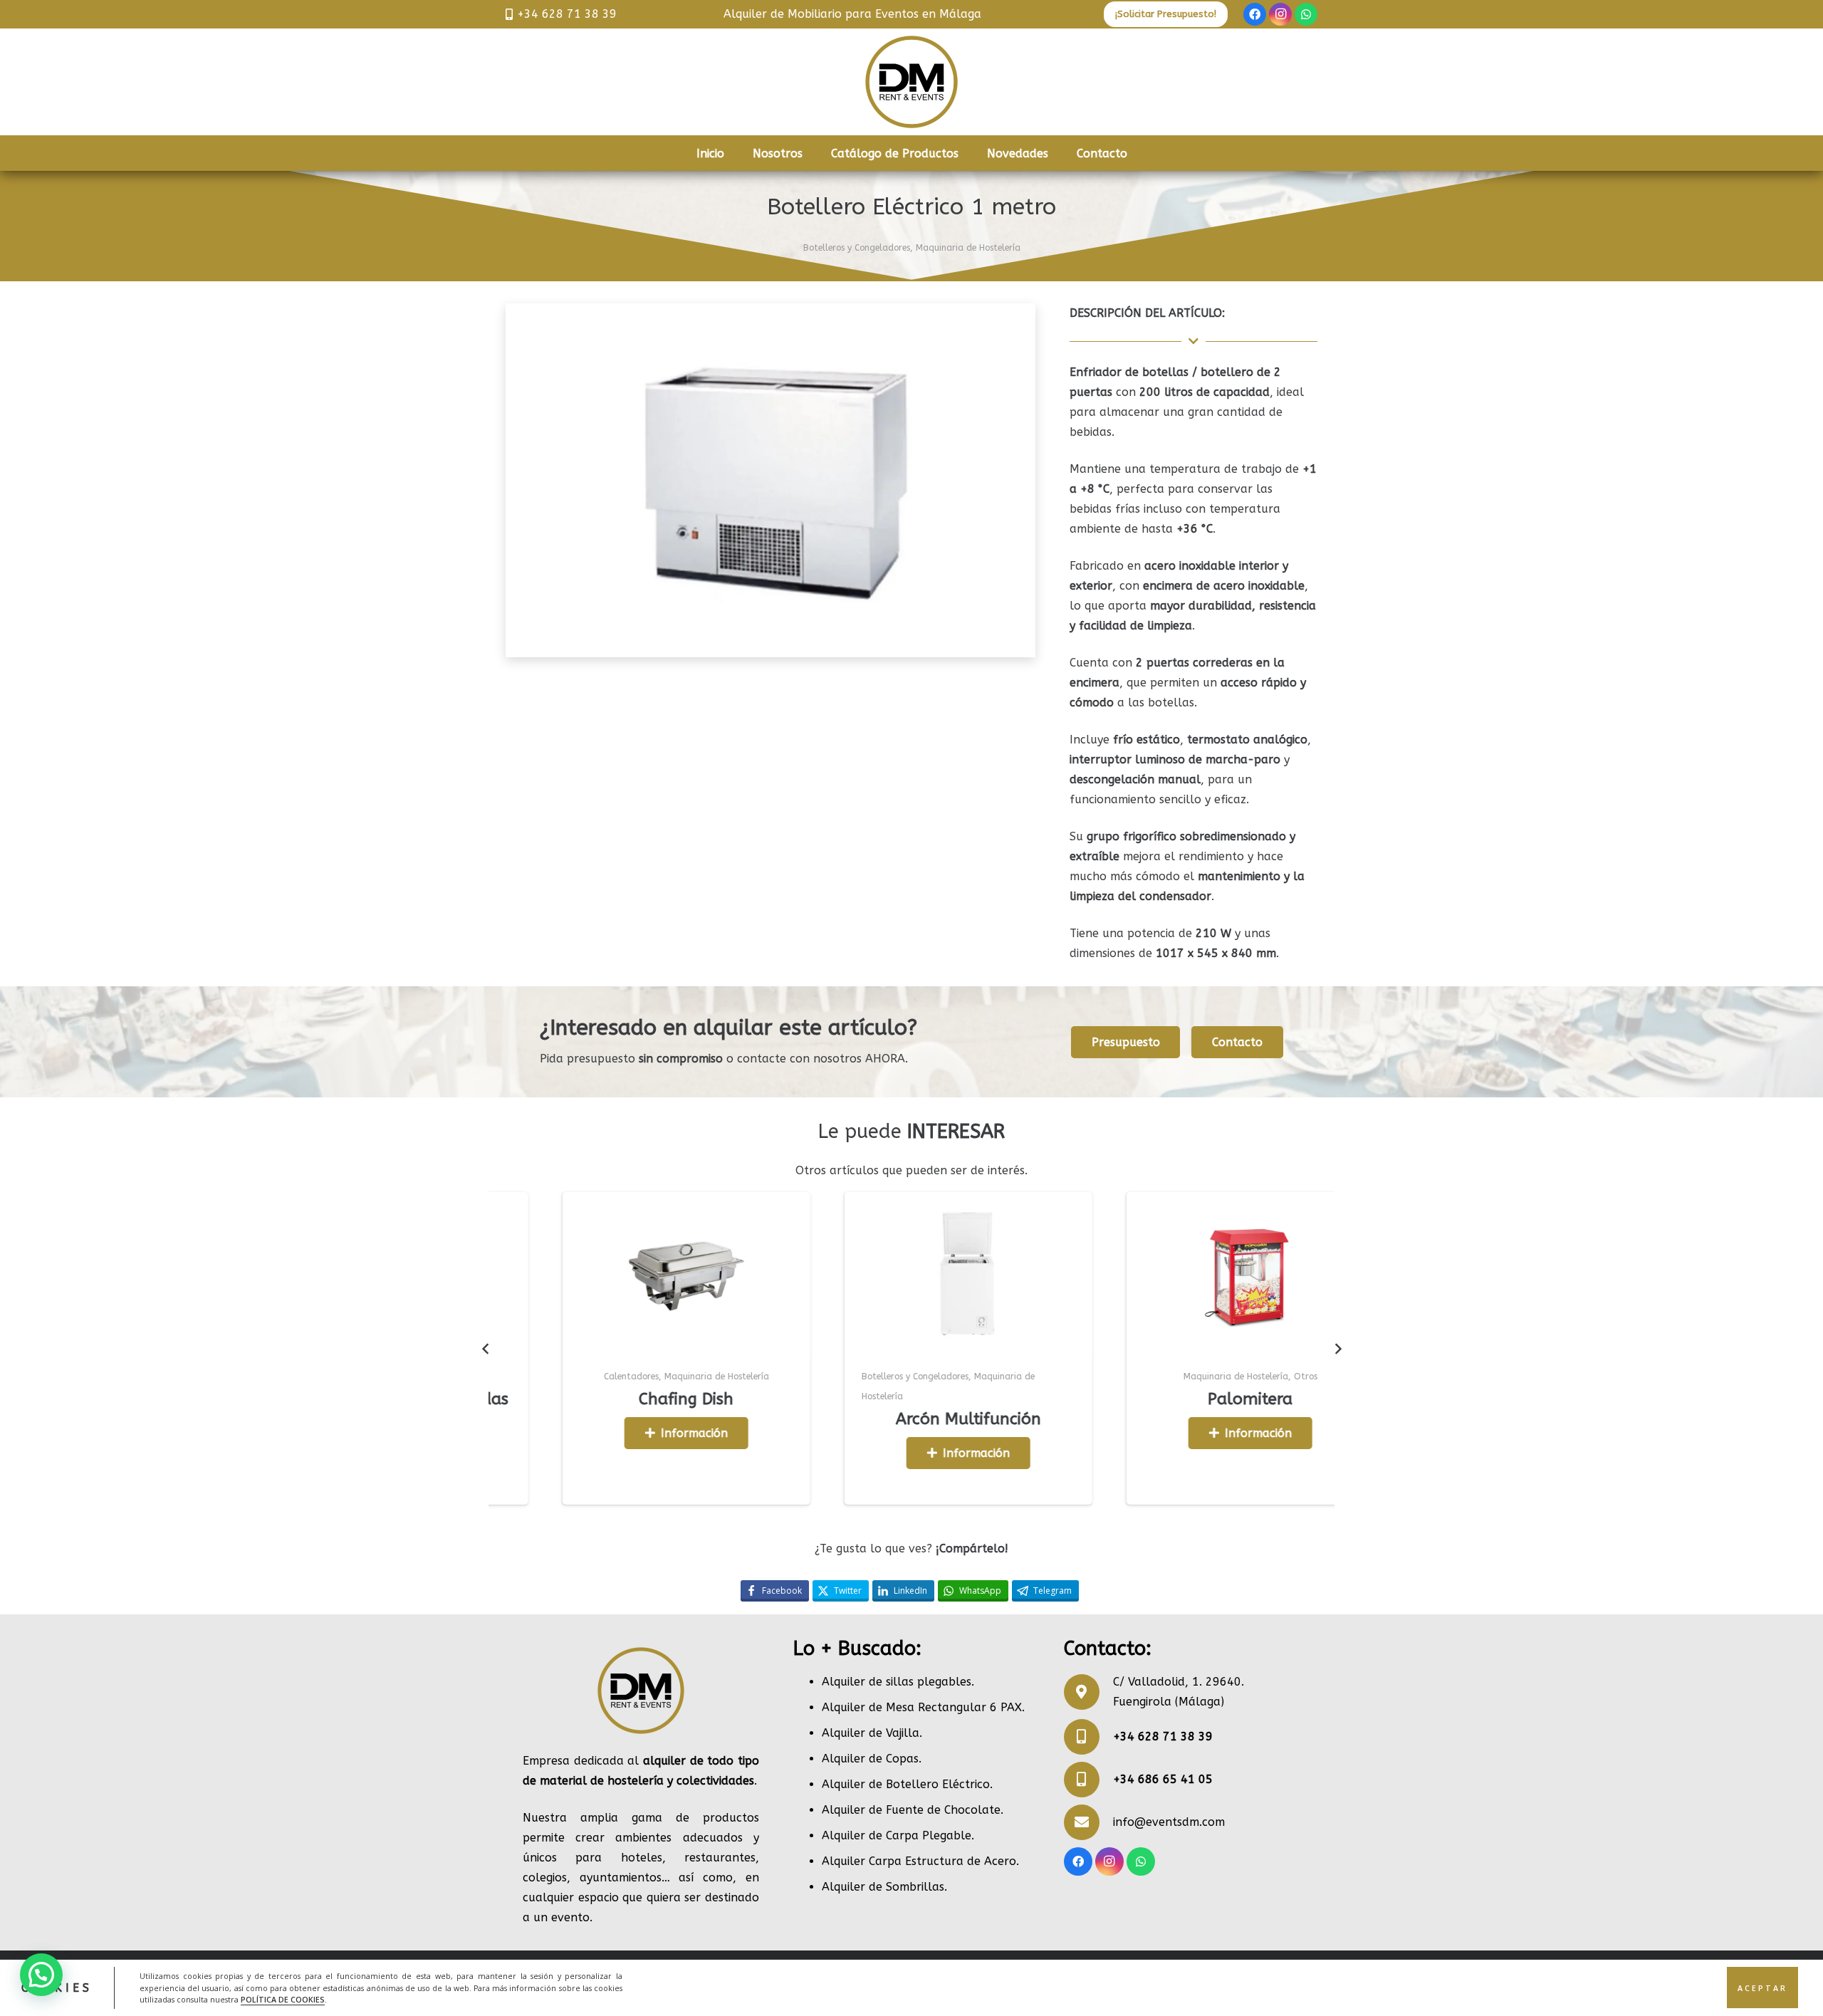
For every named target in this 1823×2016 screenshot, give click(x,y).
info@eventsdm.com (1169, 1822)
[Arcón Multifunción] (778, 1275)
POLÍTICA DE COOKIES (283, 1999)
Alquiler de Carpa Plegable (897, 1835)
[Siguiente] (1337, 1349)
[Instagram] (1280, 14)
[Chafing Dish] (496, 1275)
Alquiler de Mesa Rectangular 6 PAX (922, 1707)
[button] (41, 1975)
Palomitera (1061, 1399)
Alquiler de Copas (870, 1759)
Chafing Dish (497, 1399)
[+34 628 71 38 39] (1088, 1737)
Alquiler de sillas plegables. (898, 1682)
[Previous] (486, 1349)
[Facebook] (1255, 14)
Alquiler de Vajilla (871, 1733)
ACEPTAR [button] (1762, 1988)
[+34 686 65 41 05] (1088, 1780)
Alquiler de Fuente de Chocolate (911, 1810)
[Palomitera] (1060, 1275)
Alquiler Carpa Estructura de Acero (919, 1861)
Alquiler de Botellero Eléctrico (906, 1784)
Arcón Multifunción (778, 1419)
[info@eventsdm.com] (1088, 1822)
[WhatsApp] (1306, 14)
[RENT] (911, 82)
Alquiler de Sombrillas (883, 1887)
